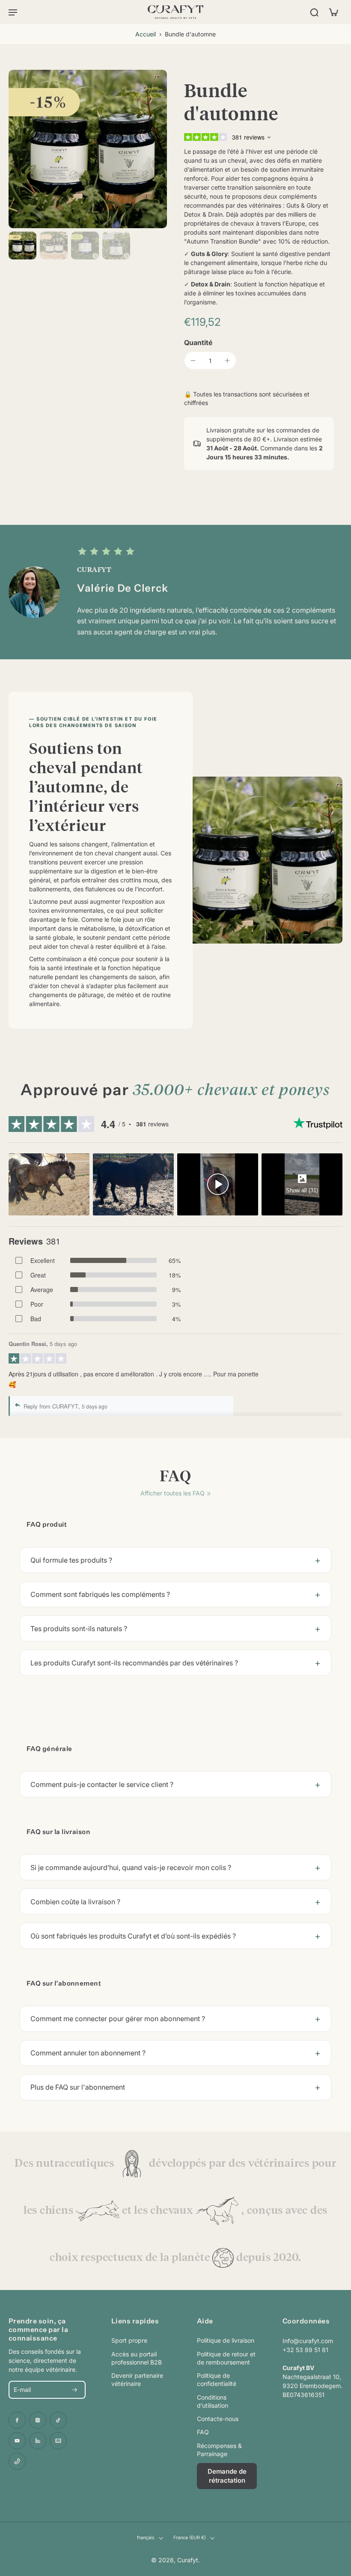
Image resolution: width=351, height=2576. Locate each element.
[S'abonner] (74, 2390)
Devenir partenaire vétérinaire (137, 2379)
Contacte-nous (218, 2419)
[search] (314, 12)
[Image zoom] (88, 149)
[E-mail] (58, 2441)
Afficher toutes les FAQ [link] (173, 1493)
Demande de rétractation (227, 2476)
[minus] (193, 360)
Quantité (198, 342)
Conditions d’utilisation (213, 2401)
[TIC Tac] (58, 2420)
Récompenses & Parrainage (219, 2450)
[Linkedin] (38, 2441)
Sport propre (129, 2340)
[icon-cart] (333, 12)
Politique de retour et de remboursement (226, 2358)
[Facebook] (17, 2420)
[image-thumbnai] (22, 246)
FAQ (203, 2432)
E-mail (22, 2390)
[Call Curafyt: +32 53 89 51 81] (17, 2461)
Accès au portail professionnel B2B (137, 2358)
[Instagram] (38, 2420)
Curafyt (188, 2560)
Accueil (146, 34)
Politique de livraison (226, 2340)
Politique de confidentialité (217, 2379)
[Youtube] (17, 2441)
